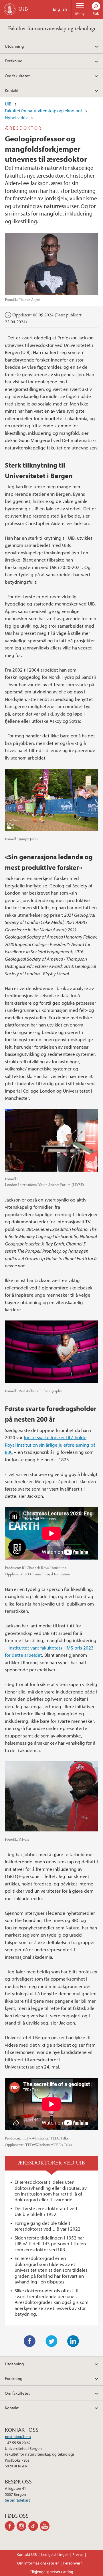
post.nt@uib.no (18, 2437)
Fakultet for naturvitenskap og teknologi (52, 29)
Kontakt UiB (27, 2554)
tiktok (34, 2526)
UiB (8, 104)
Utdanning (14, 46)
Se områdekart (17, 2500)
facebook (11, 2526)
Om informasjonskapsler (38, 2563)
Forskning (14, 61)
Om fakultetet (17, 76)
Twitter (51, 2341)
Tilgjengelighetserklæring (52, 2572)
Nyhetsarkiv (16, 118)
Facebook (30, 2341)
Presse (78, 2554)
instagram (22, 2526)
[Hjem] (10, 9)
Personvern (73, 2563)
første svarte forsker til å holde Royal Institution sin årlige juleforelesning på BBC (50, 1445)
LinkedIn (73, 2341)
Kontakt (12, 90)
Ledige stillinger (55, 2554)
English (60, 9)
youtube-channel (46, 2526)
